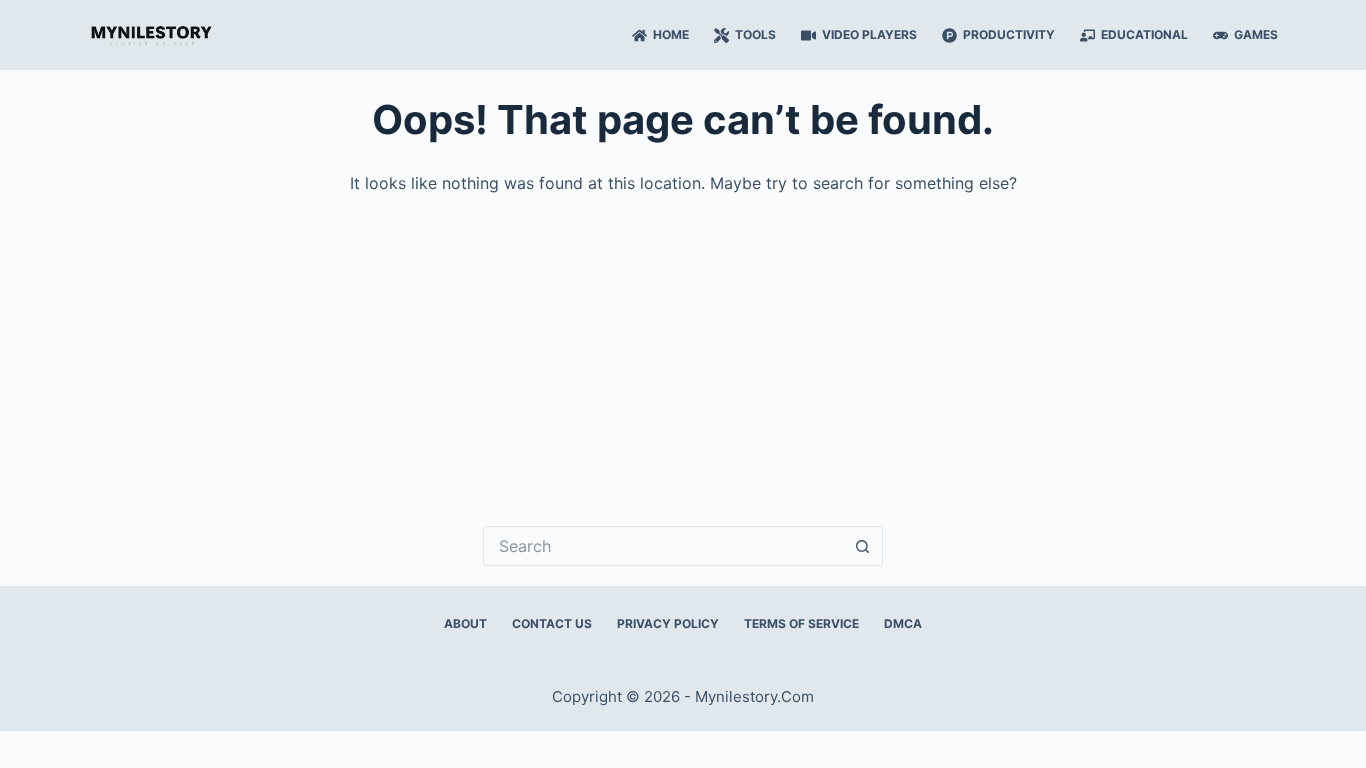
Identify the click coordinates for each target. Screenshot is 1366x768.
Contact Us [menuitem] (552, 623)
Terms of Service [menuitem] (801, 623)
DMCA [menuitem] (903, 623)
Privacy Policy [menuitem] (668, 623)
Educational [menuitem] (1144, 34)
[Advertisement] (683, 346)
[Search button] (863, 546)
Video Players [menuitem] (869, 34)
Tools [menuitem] (755, 34)
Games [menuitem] (1256, 34)
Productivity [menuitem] (1009, 34)
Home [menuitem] (671, 34)
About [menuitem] (465, 623)
